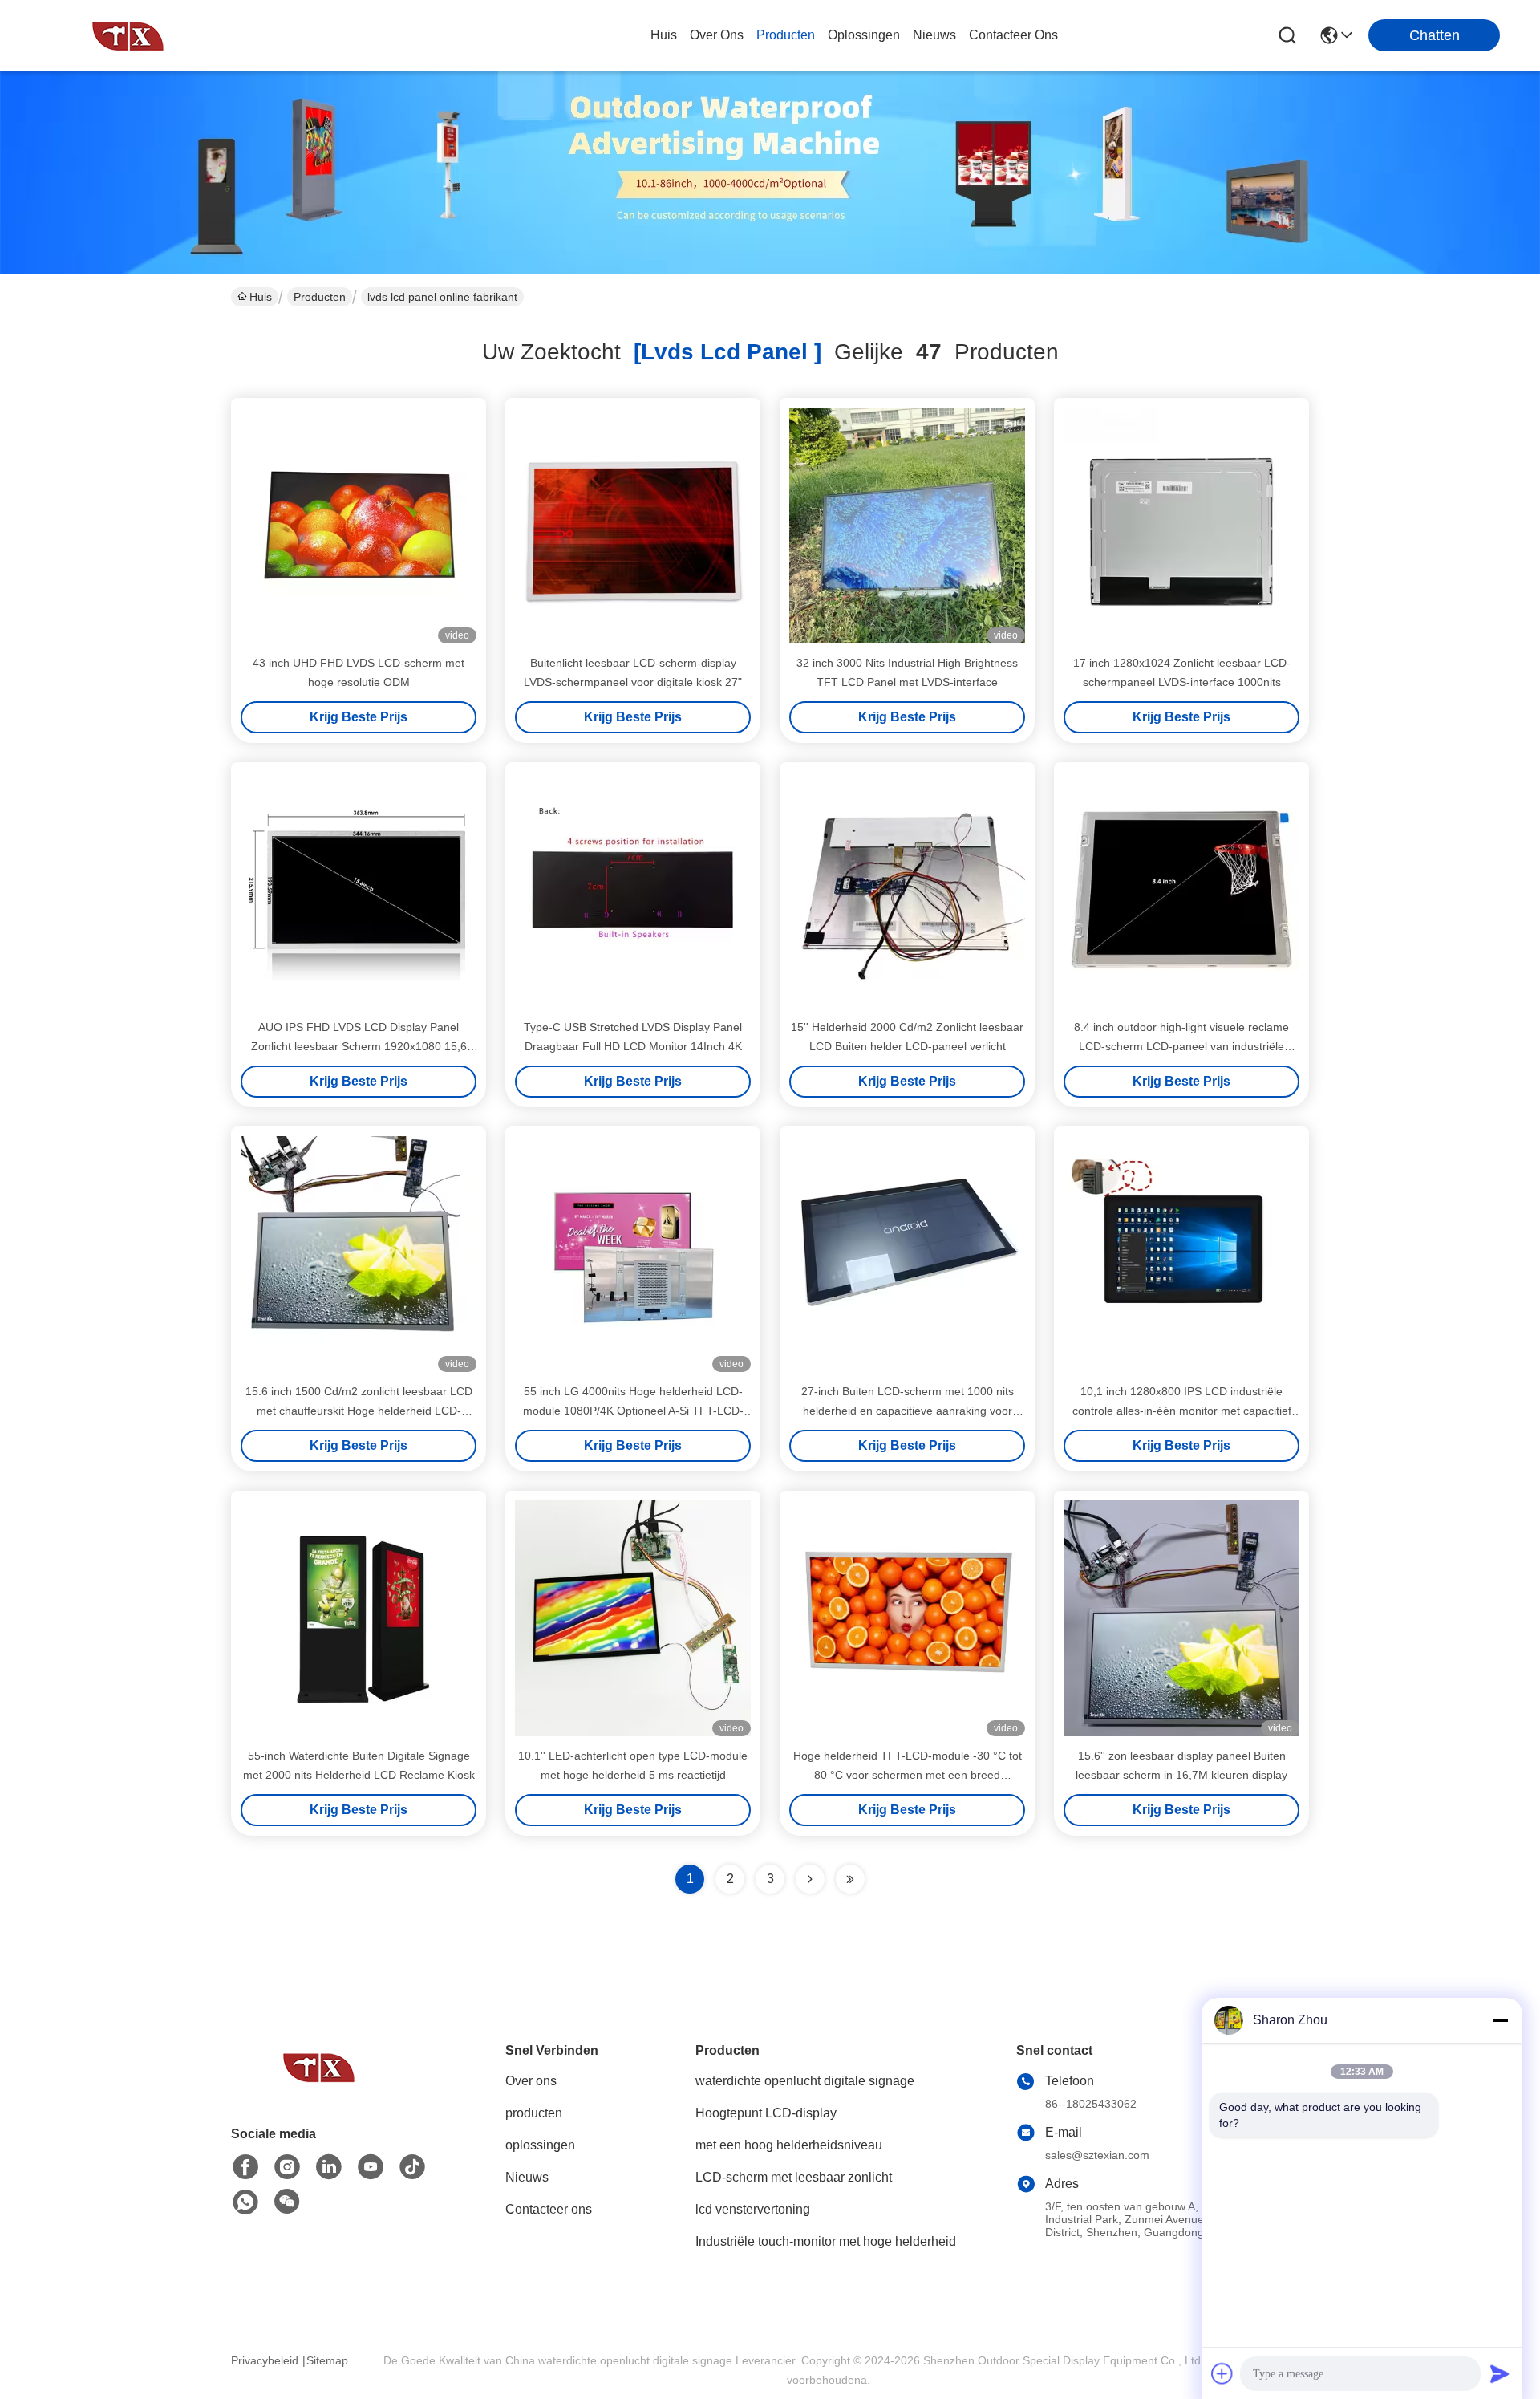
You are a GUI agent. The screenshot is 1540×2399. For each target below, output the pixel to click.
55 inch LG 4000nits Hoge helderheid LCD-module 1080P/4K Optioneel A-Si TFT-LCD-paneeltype (633, 1411)
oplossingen (864, 35)
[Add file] (1222, 2373)
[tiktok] (412, 2167)
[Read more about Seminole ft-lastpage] (850, 1879)
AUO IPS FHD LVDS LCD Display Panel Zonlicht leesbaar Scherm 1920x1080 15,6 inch (359, 1046)
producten (786, 35)
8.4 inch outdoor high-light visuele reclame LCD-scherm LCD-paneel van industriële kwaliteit (1181, 1046)
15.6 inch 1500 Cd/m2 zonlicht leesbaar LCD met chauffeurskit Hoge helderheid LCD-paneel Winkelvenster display (359, 1411)
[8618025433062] (245, 2202)
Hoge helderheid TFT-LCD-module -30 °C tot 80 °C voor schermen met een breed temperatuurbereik (908, 1775)
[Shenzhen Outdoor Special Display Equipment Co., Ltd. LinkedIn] (329, 2167)
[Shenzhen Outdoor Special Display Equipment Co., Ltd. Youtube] (371, 2167)
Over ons (531, 2081)
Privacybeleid (265, 2360)
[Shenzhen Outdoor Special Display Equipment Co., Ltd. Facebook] (245, 2167)
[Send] (1500, 2373)
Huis (664, 35)
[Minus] (1500, 2020)
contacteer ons (1013, 35)
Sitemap (327, 2360)
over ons (717, 35)
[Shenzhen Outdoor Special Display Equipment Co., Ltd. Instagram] (287, 2167)
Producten (320, 297)
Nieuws (527, 2177)
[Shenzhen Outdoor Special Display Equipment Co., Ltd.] (128, 35)
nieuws (934, 35)
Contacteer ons (549, 2209)
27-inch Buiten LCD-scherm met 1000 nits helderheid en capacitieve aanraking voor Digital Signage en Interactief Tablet (908, 1411)
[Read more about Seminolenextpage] (810, 1879)
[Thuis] (319, 2086)
